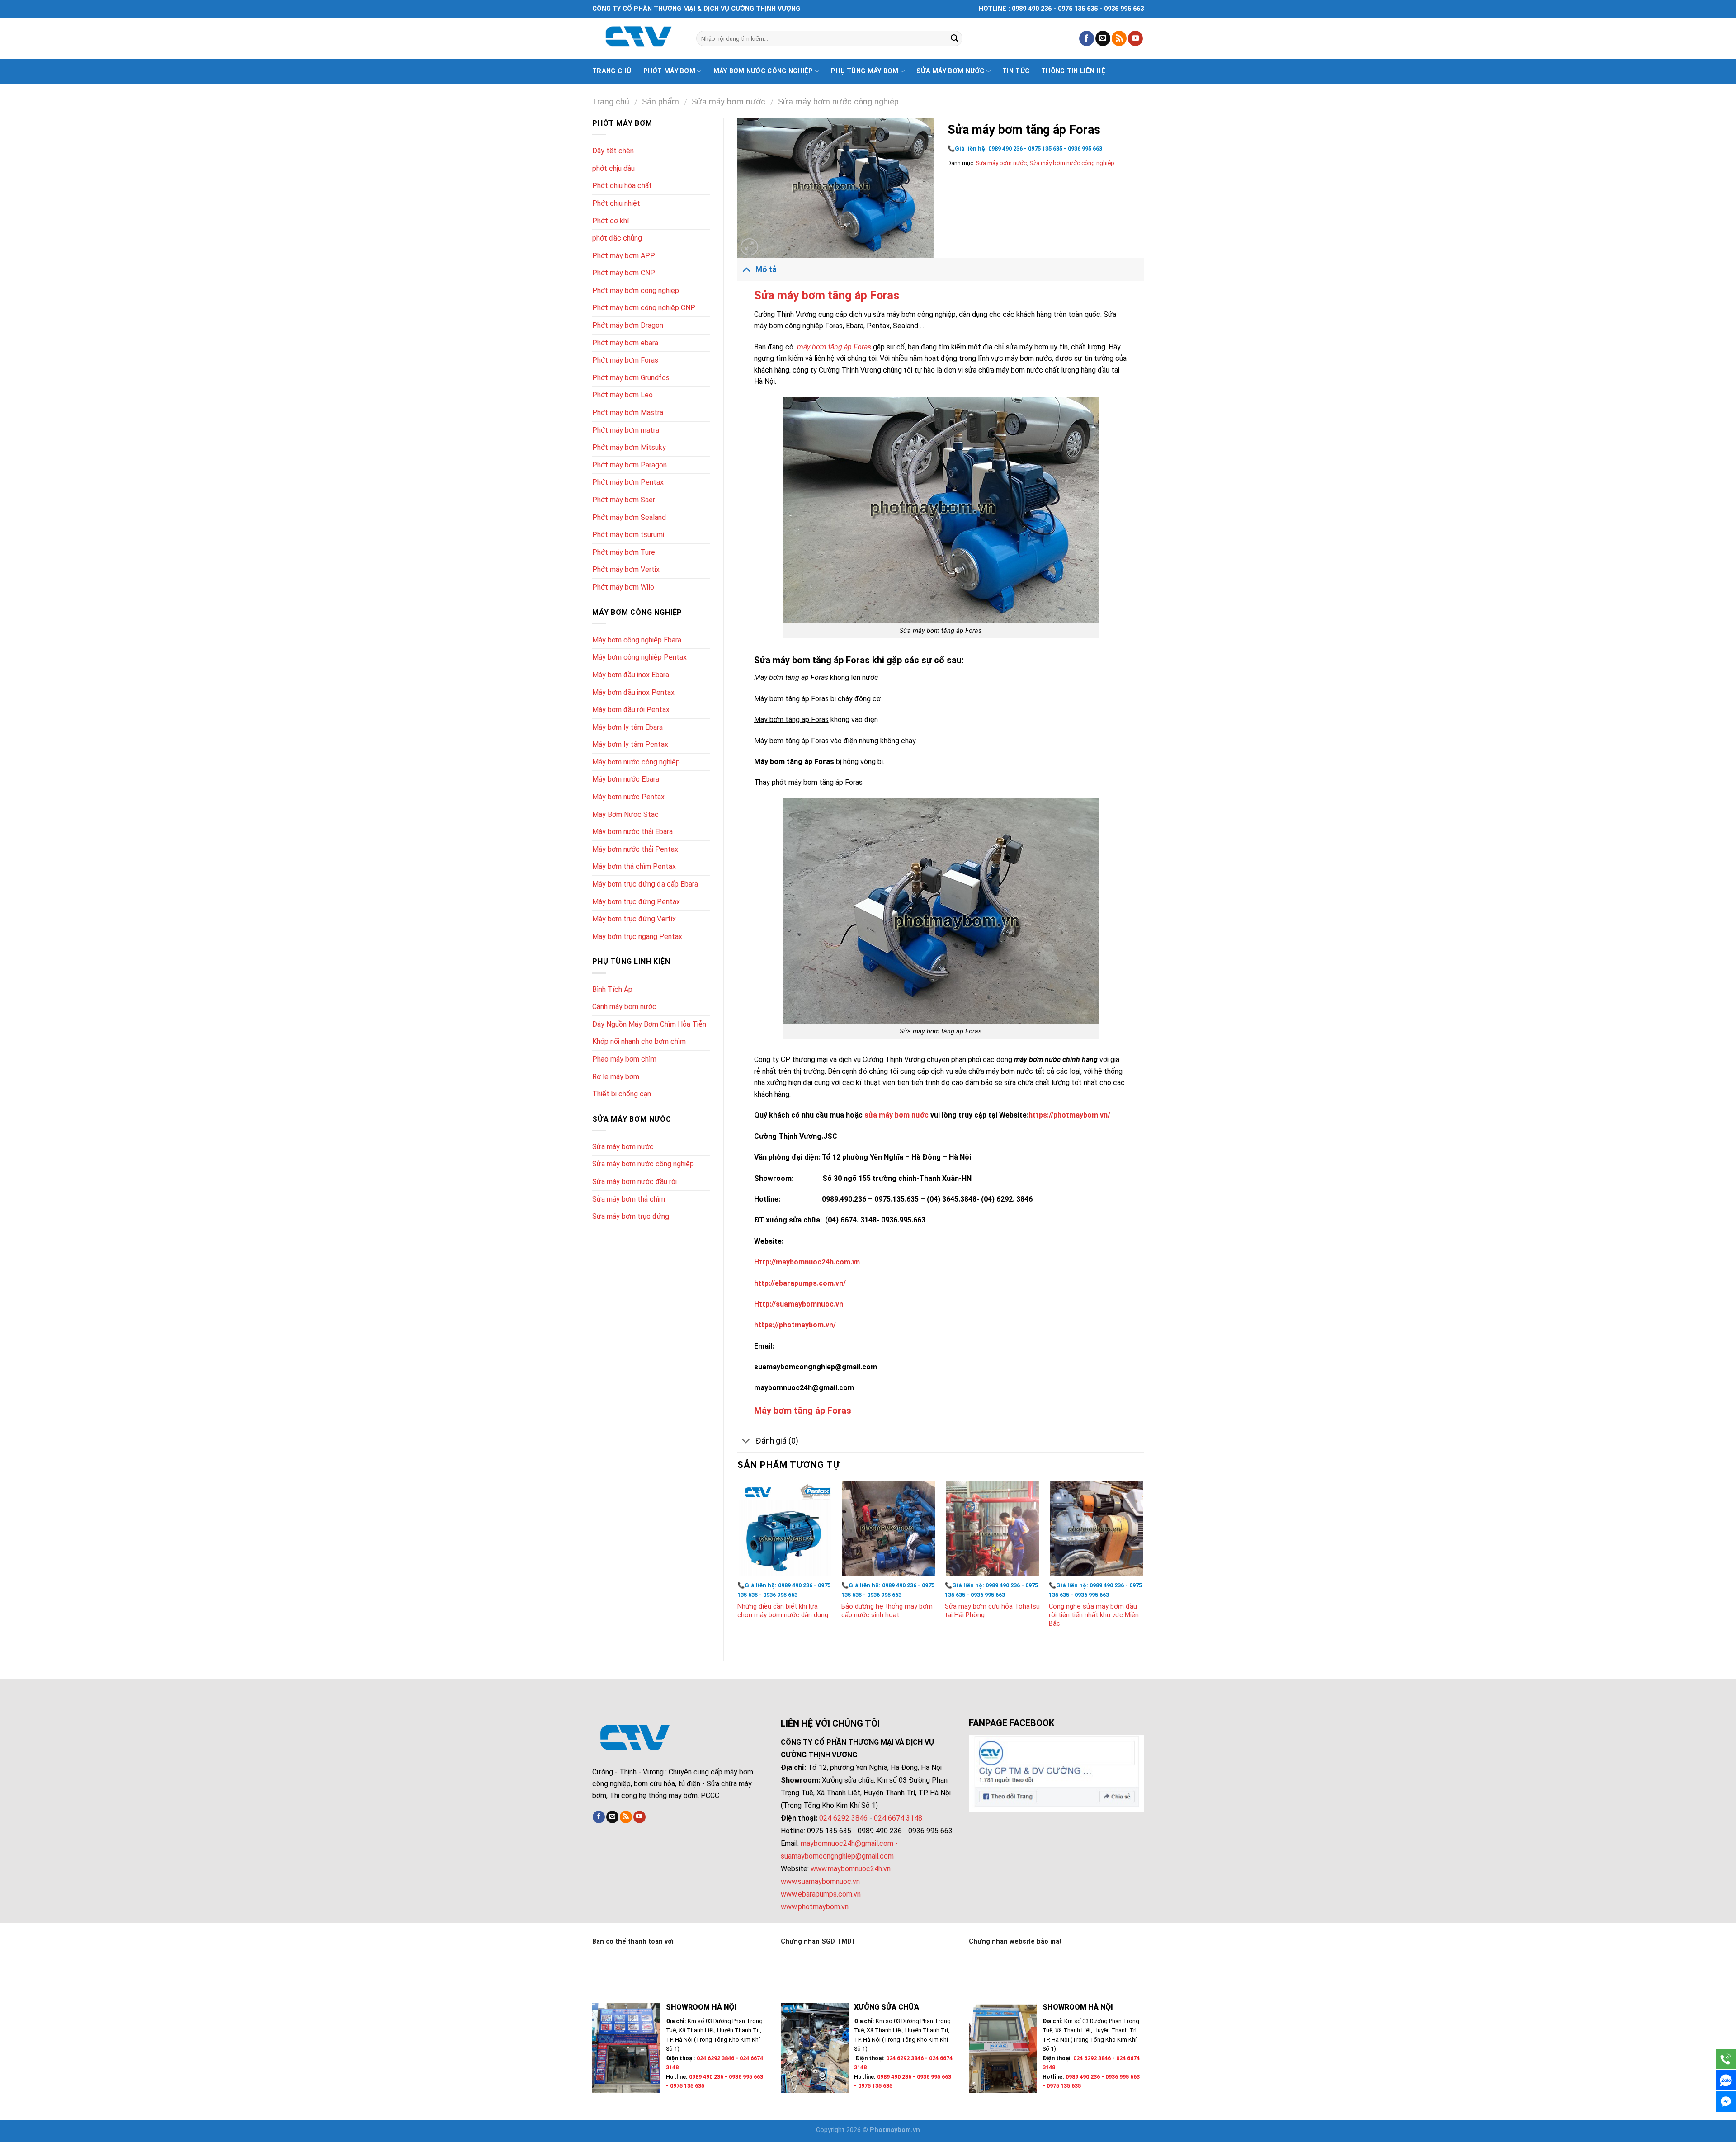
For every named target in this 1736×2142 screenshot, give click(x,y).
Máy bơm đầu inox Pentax (633, 692)
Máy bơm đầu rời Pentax (631, 710)
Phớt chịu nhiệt (616, 203)
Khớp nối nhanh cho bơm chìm (639, 1041)
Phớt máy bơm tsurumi (628, 535)
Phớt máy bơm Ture (624, 552)
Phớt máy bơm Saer (624, 500)
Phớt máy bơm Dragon (628, 325)
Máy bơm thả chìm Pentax (634, 866)
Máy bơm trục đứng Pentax (636, 902)
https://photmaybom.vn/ (1069, 1115)
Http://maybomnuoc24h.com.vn (807, 1262)
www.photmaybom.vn (815, 1907)
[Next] (1143, 1564)
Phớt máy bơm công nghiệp (636, 290)
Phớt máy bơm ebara (625, 343)
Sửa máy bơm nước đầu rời (634, 1182)
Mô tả (766, 269)
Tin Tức (1016, 71)
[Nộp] (954, 38)
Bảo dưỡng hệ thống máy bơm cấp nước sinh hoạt (887, 1611)
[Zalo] (1726, 2080)
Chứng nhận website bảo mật (1015, 1941)
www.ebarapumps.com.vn (821, 1894)
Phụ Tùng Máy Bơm (865, 71)
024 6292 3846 (843, 1818)
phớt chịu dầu (613, 168)
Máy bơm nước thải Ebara (632, 832)
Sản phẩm (660, 101)
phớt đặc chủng (617, 238)
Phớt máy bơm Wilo (623, 587)
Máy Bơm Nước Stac (625, 814)
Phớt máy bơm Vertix (626, 569)
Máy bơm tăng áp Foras (803, 1411)
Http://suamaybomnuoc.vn (799, 1304)
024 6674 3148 (898, 1818)
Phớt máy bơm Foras (625, 360)
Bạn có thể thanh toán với (633, 1941)
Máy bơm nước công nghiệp (763, 71)
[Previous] (738, 1564)
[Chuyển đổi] (746, 269)
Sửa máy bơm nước (951, 71)
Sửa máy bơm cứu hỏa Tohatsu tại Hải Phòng (992, 1611)
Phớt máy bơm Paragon (630, 465)
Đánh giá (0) (777, 1441)
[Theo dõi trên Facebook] (1087, 38)
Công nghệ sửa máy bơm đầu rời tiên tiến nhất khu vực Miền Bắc (1094, 1615)
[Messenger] (1726, 2102)
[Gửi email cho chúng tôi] (1103, 38)
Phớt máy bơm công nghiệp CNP (644, 308)
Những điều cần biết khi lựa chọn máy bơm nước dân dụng (783, 1611)
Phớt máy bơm (669, 71)
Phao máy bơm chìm (624, 1059)
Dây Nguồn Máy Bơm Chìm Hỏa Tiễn (649, 1024)
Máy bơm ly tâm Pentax (630, 744)
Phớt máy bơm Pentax (628, 482)
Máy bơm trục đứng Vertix (634, 919)
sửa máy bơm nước (896, 1115)
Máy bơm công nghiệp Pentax (639, 657)
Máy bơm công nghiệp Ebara (637, 640)
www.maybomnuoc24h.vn (850, 1869)
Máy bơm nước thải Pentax (635, 849)
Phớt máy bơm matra (626, 430)
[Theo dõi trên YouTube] (1135, 38)
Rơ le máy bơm (616, 1077)
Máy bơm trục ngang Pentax (637, 937)
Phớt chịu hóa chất (622, 186)
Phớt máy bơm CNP (624, 273)
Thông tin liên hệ (1073, 71)
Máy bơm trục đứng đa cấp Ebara (645, 884)
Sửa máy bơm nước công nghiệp (838, 101)
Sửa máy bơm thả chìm (629, 1199)
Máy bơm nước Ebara (626, 779)
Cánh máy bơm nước (624, 1007)
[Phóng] (749, 247)
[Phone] (1726, 2059)
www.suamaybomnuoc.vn (820, 1881)
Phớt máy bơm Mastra (628, 413)
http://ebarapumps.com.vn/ (800, 1283)
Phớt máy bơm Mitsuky (629, 447)
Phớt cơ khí (611, 221)
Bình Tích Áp (612, 989)
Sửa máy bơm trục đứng (631, 1216)
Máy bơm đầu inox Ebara (631, 675)
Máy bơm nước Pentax (628, 797)
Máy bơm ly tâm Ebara (627, 727)
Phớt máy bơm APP (624, 256)
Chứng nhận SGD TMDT (818, 1941)
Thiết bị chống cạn (622, 1094)
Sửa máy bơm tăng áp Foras (827, 295)
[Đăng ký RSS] (1119, 38)
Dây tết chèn (613, 151)
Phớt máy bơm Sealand (629, 517)
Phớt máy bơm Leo (623, 395)
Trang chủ (612, 71)
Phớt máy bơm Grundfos (631, 378)
